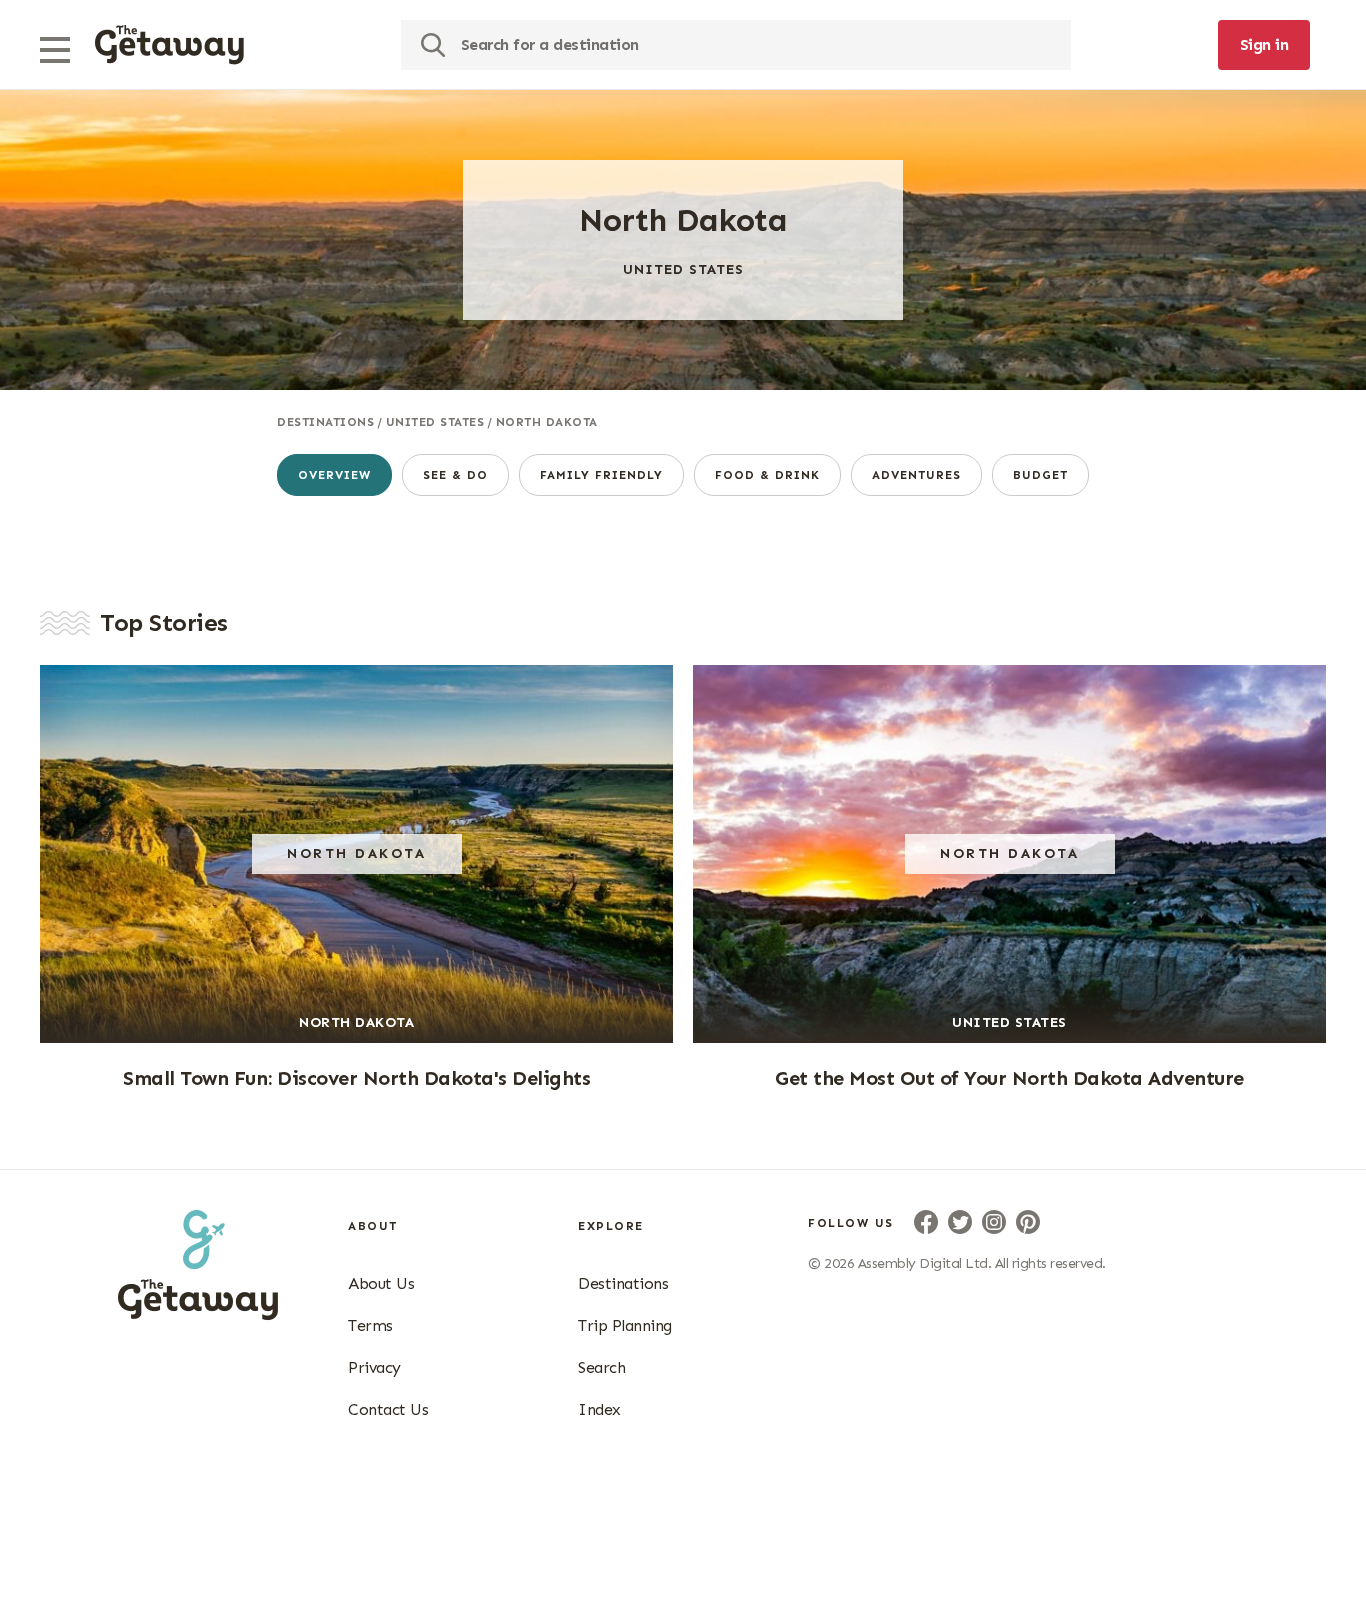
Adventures (916, 475)
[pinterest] (1028, 1222)
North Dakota (547, 422)
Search (601, 1367)
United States (435, 422)
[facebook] (926, 1222)
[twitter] (960, 1222)
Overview (334, 475)
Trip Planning (625, 1325)
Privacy (374, 1367)
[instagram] (994, 1222)
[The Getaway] (198, 1314)
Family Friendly (601, 475)
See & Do (455, 475)
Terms (370, 1325)
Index (599, 1409)
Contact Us (388, 1409)
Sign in (1264, 44)
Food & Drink (767, 475)
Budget (1040, 475)
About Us (381, 1283)
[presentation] (169, 45)
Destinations (325, 422)
